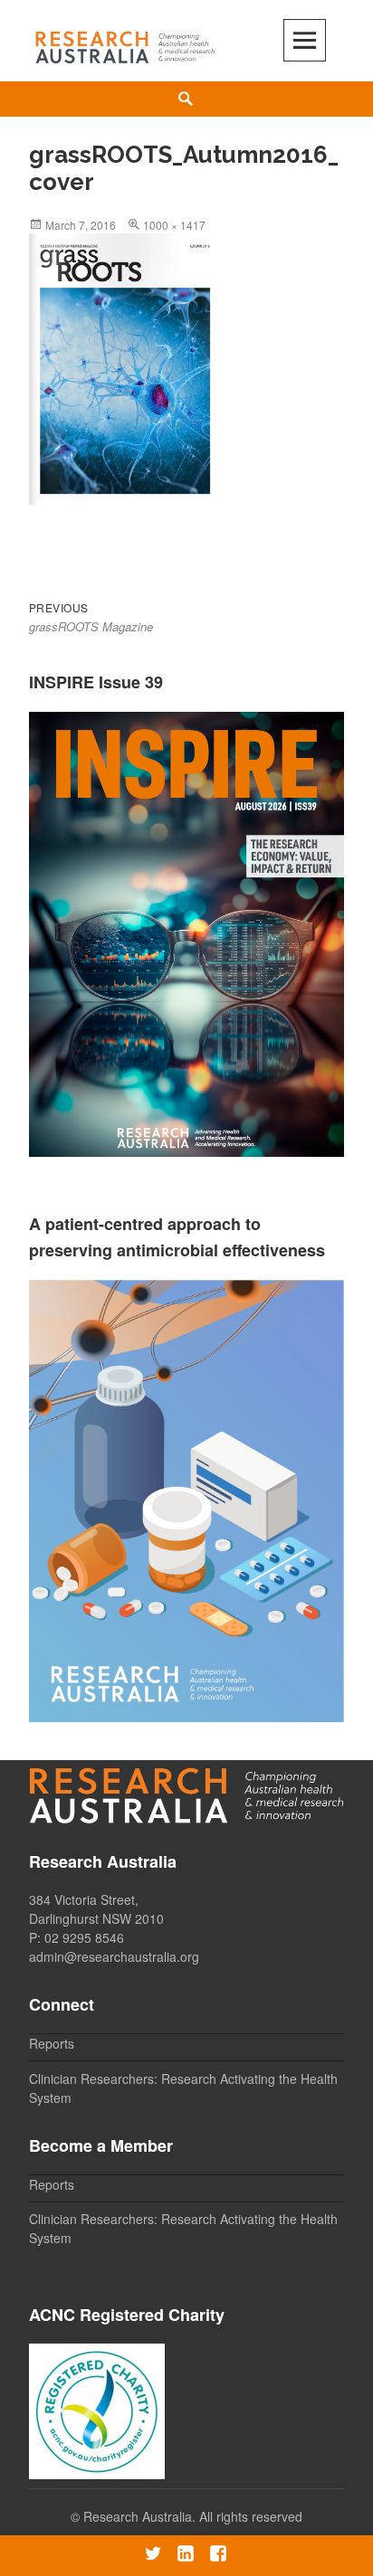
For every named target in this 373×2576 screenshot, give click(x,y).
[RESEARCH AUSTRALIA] (126, 43)
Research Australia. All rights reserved (193, 2516)
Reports (52, 2043)
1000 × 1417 (174, 225)
